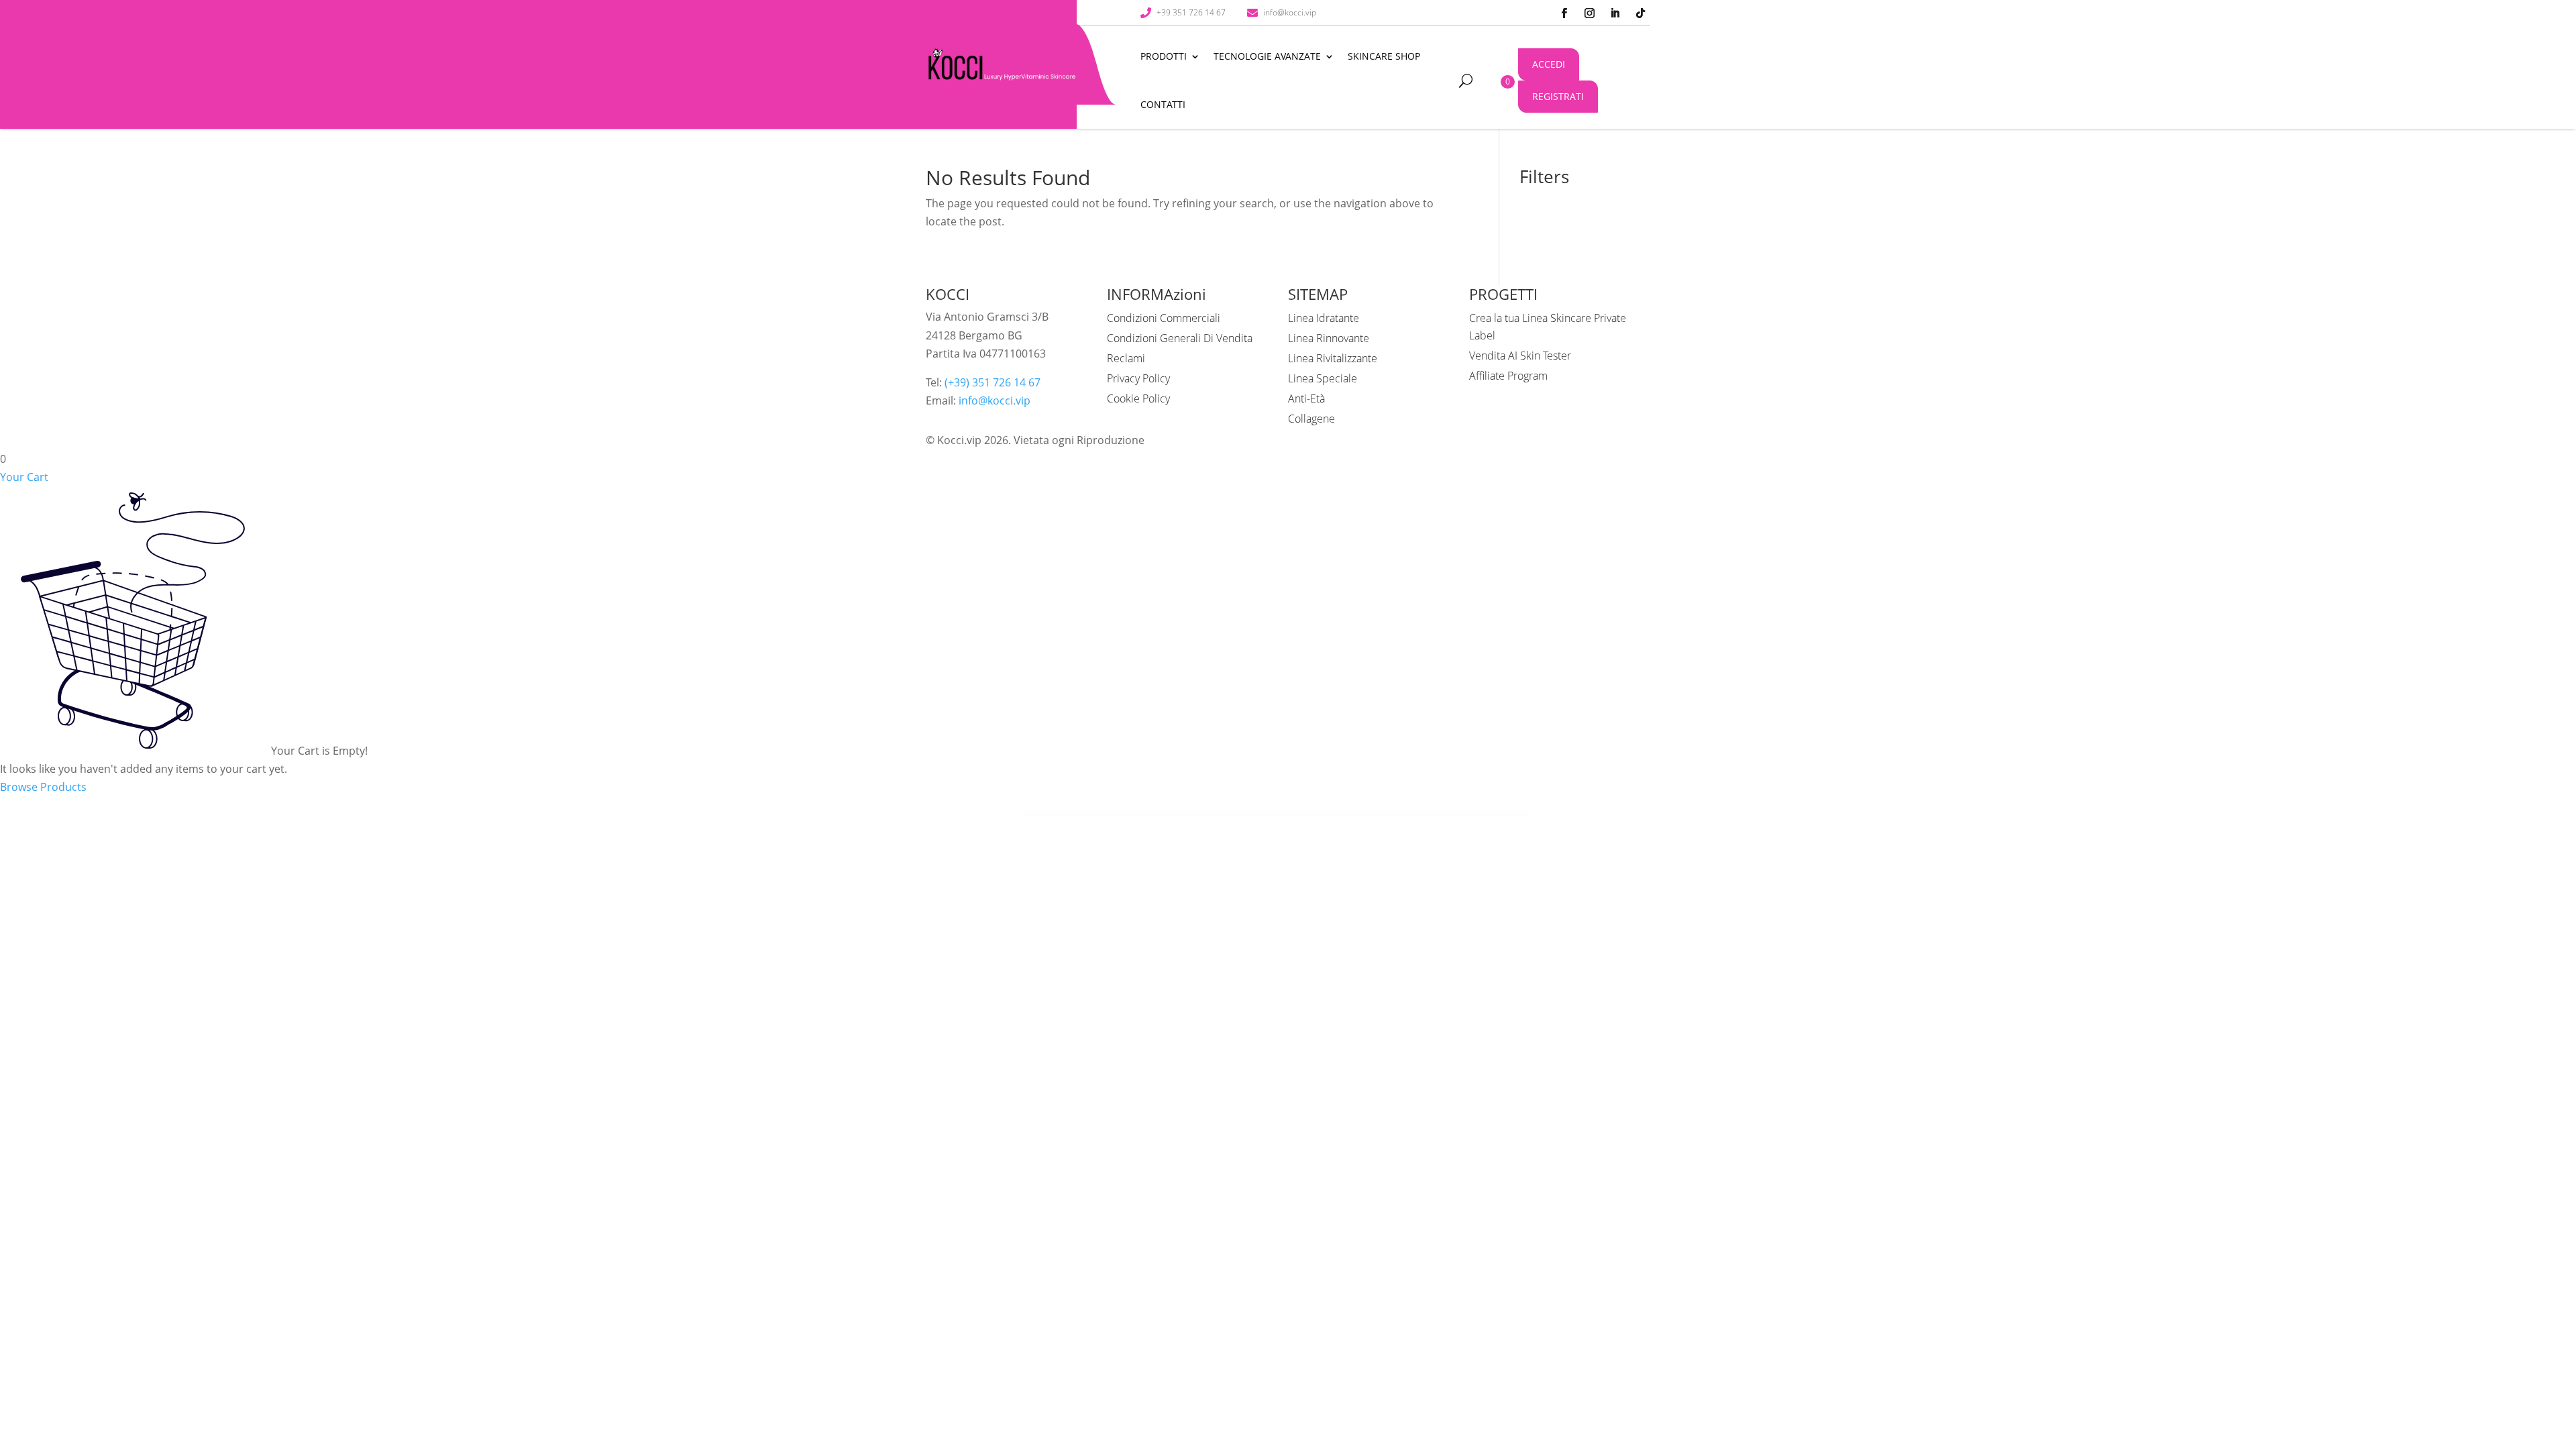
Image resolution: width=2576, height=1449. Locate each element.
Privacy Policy (1138, 378)
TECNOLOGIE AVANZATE (1267, 56)
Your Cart (24, 477)
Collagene (1311, 419)
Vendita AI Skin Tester (1520, 356)
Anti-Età (1306, 398)
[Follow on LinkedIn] (1615, 13)
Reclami (1126, 358)
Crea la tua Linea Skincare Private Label (1548, 327)
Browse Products (43, 787)
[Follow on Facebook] (1564, 13)
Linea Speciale (1323, 378)
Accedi (1549, 64)
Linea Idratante (1324, 318)
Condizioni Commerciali (1164, 318)
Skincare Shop (1384, 56)
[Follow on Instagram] (1589, 13)
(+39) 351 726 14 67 (992, 382)
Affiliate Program (1508, 376)
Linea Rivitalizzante (1333, 358)
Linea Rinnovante (1329, 338)
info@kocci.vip (995, 400)
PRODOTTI (1164, 56)
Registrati (1558, 96)
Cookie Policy (1138, 398)
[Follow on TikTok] (1640, 13)
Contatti (1163, 104)
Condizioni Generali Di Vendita (1180, 338)
